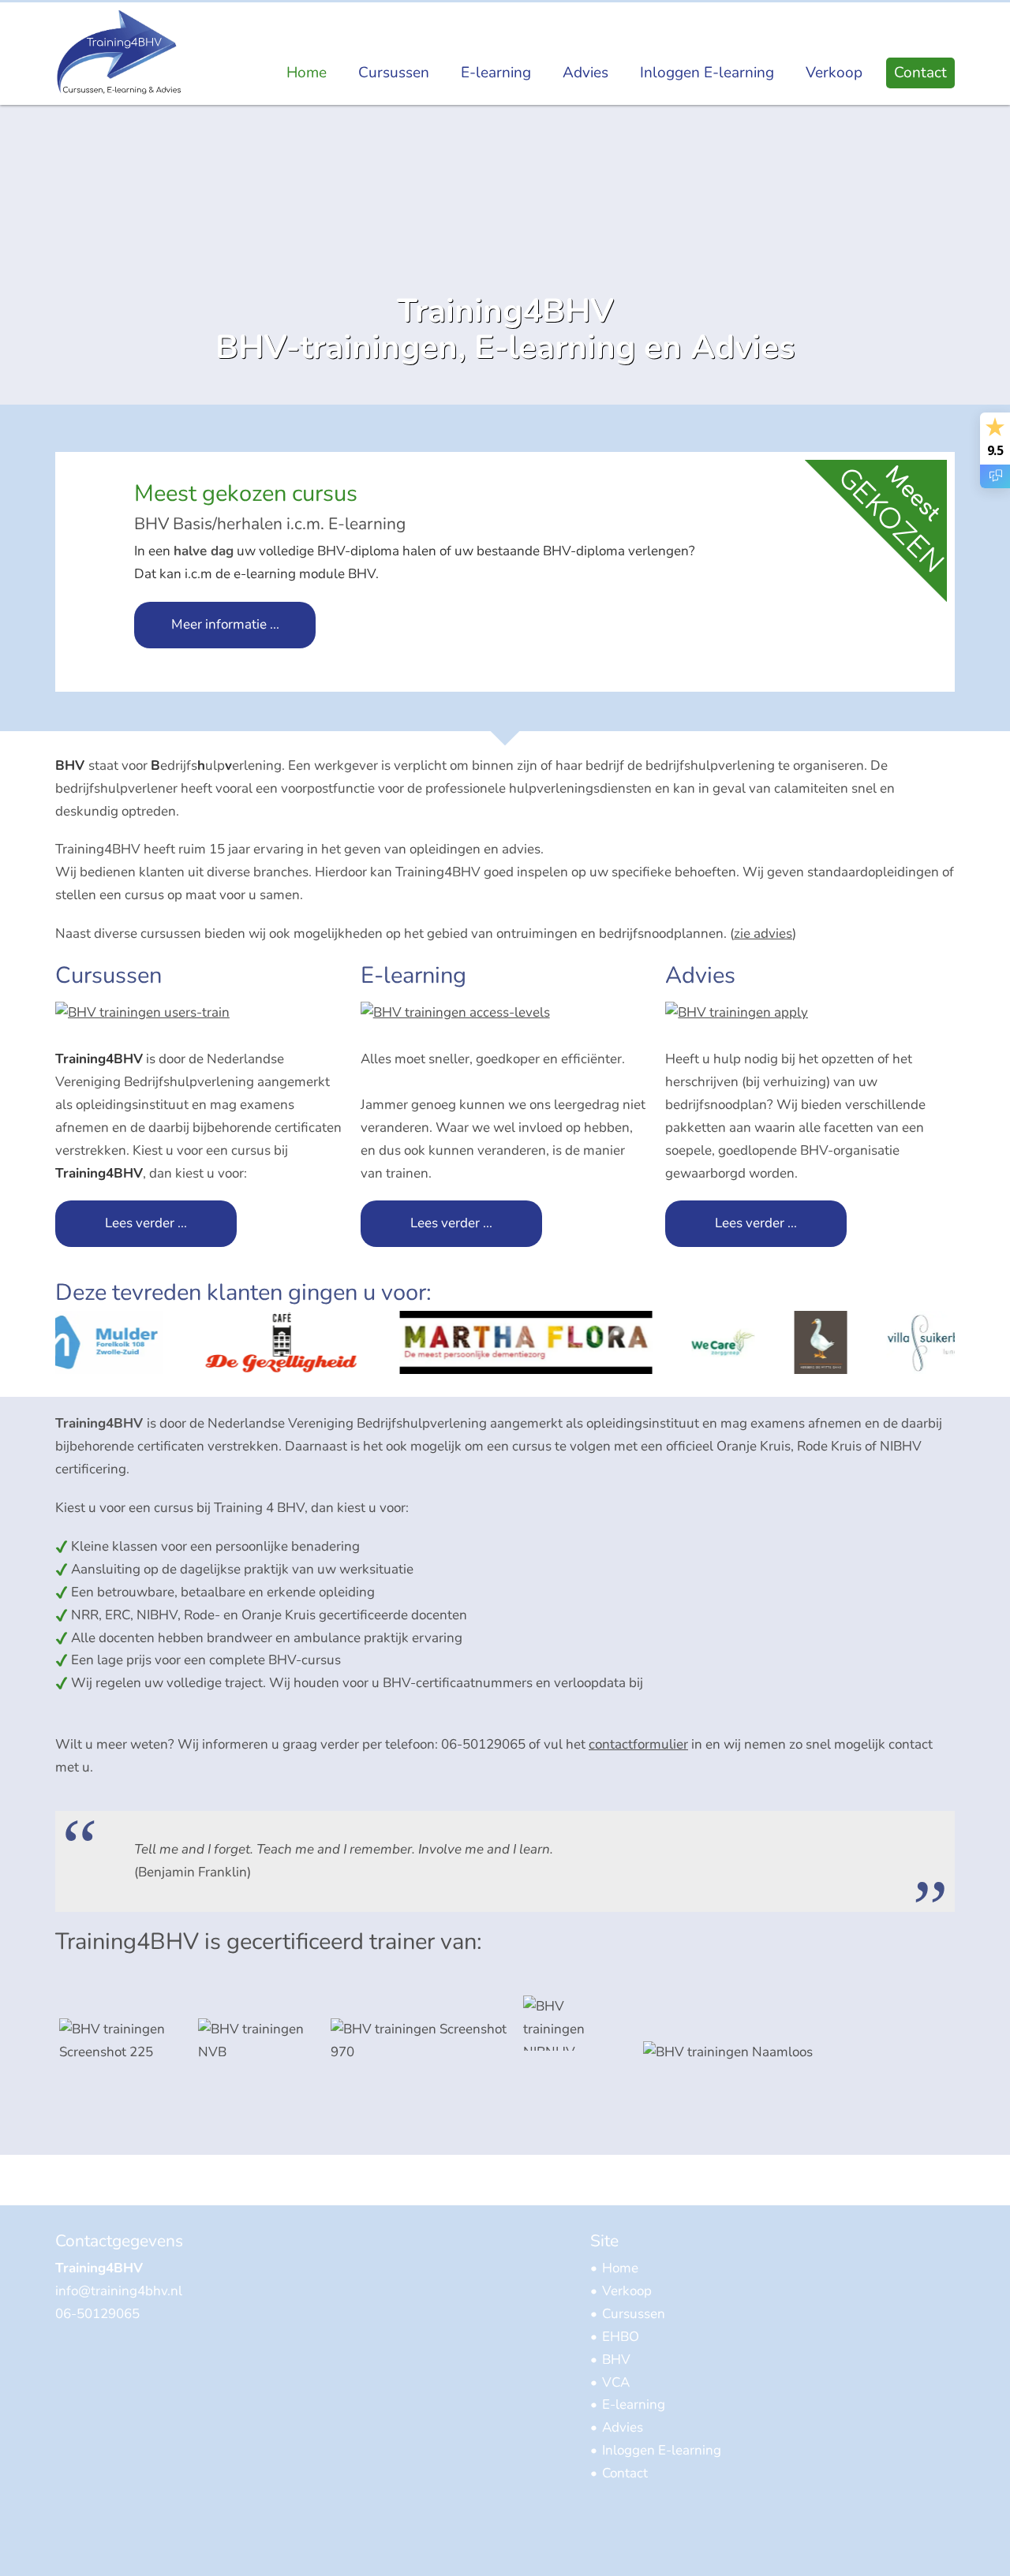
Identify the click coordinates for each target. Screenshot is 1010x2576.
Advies (585, 73)
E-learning (496, 73)
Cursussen (394, 73)
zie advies (763, 933)
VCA (616, 2382)
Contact (920, 73)
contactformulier (638, 1744)
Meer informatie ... (225, 624)
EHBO (621, 2337)
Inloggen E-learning (707, 73)
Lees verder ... (146, 1223)
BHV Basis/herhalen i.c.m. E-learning (272, 524)
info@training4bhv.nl (119, 2291)
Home (307, 73)
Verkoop (834, 73)
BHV (616, 2359)
